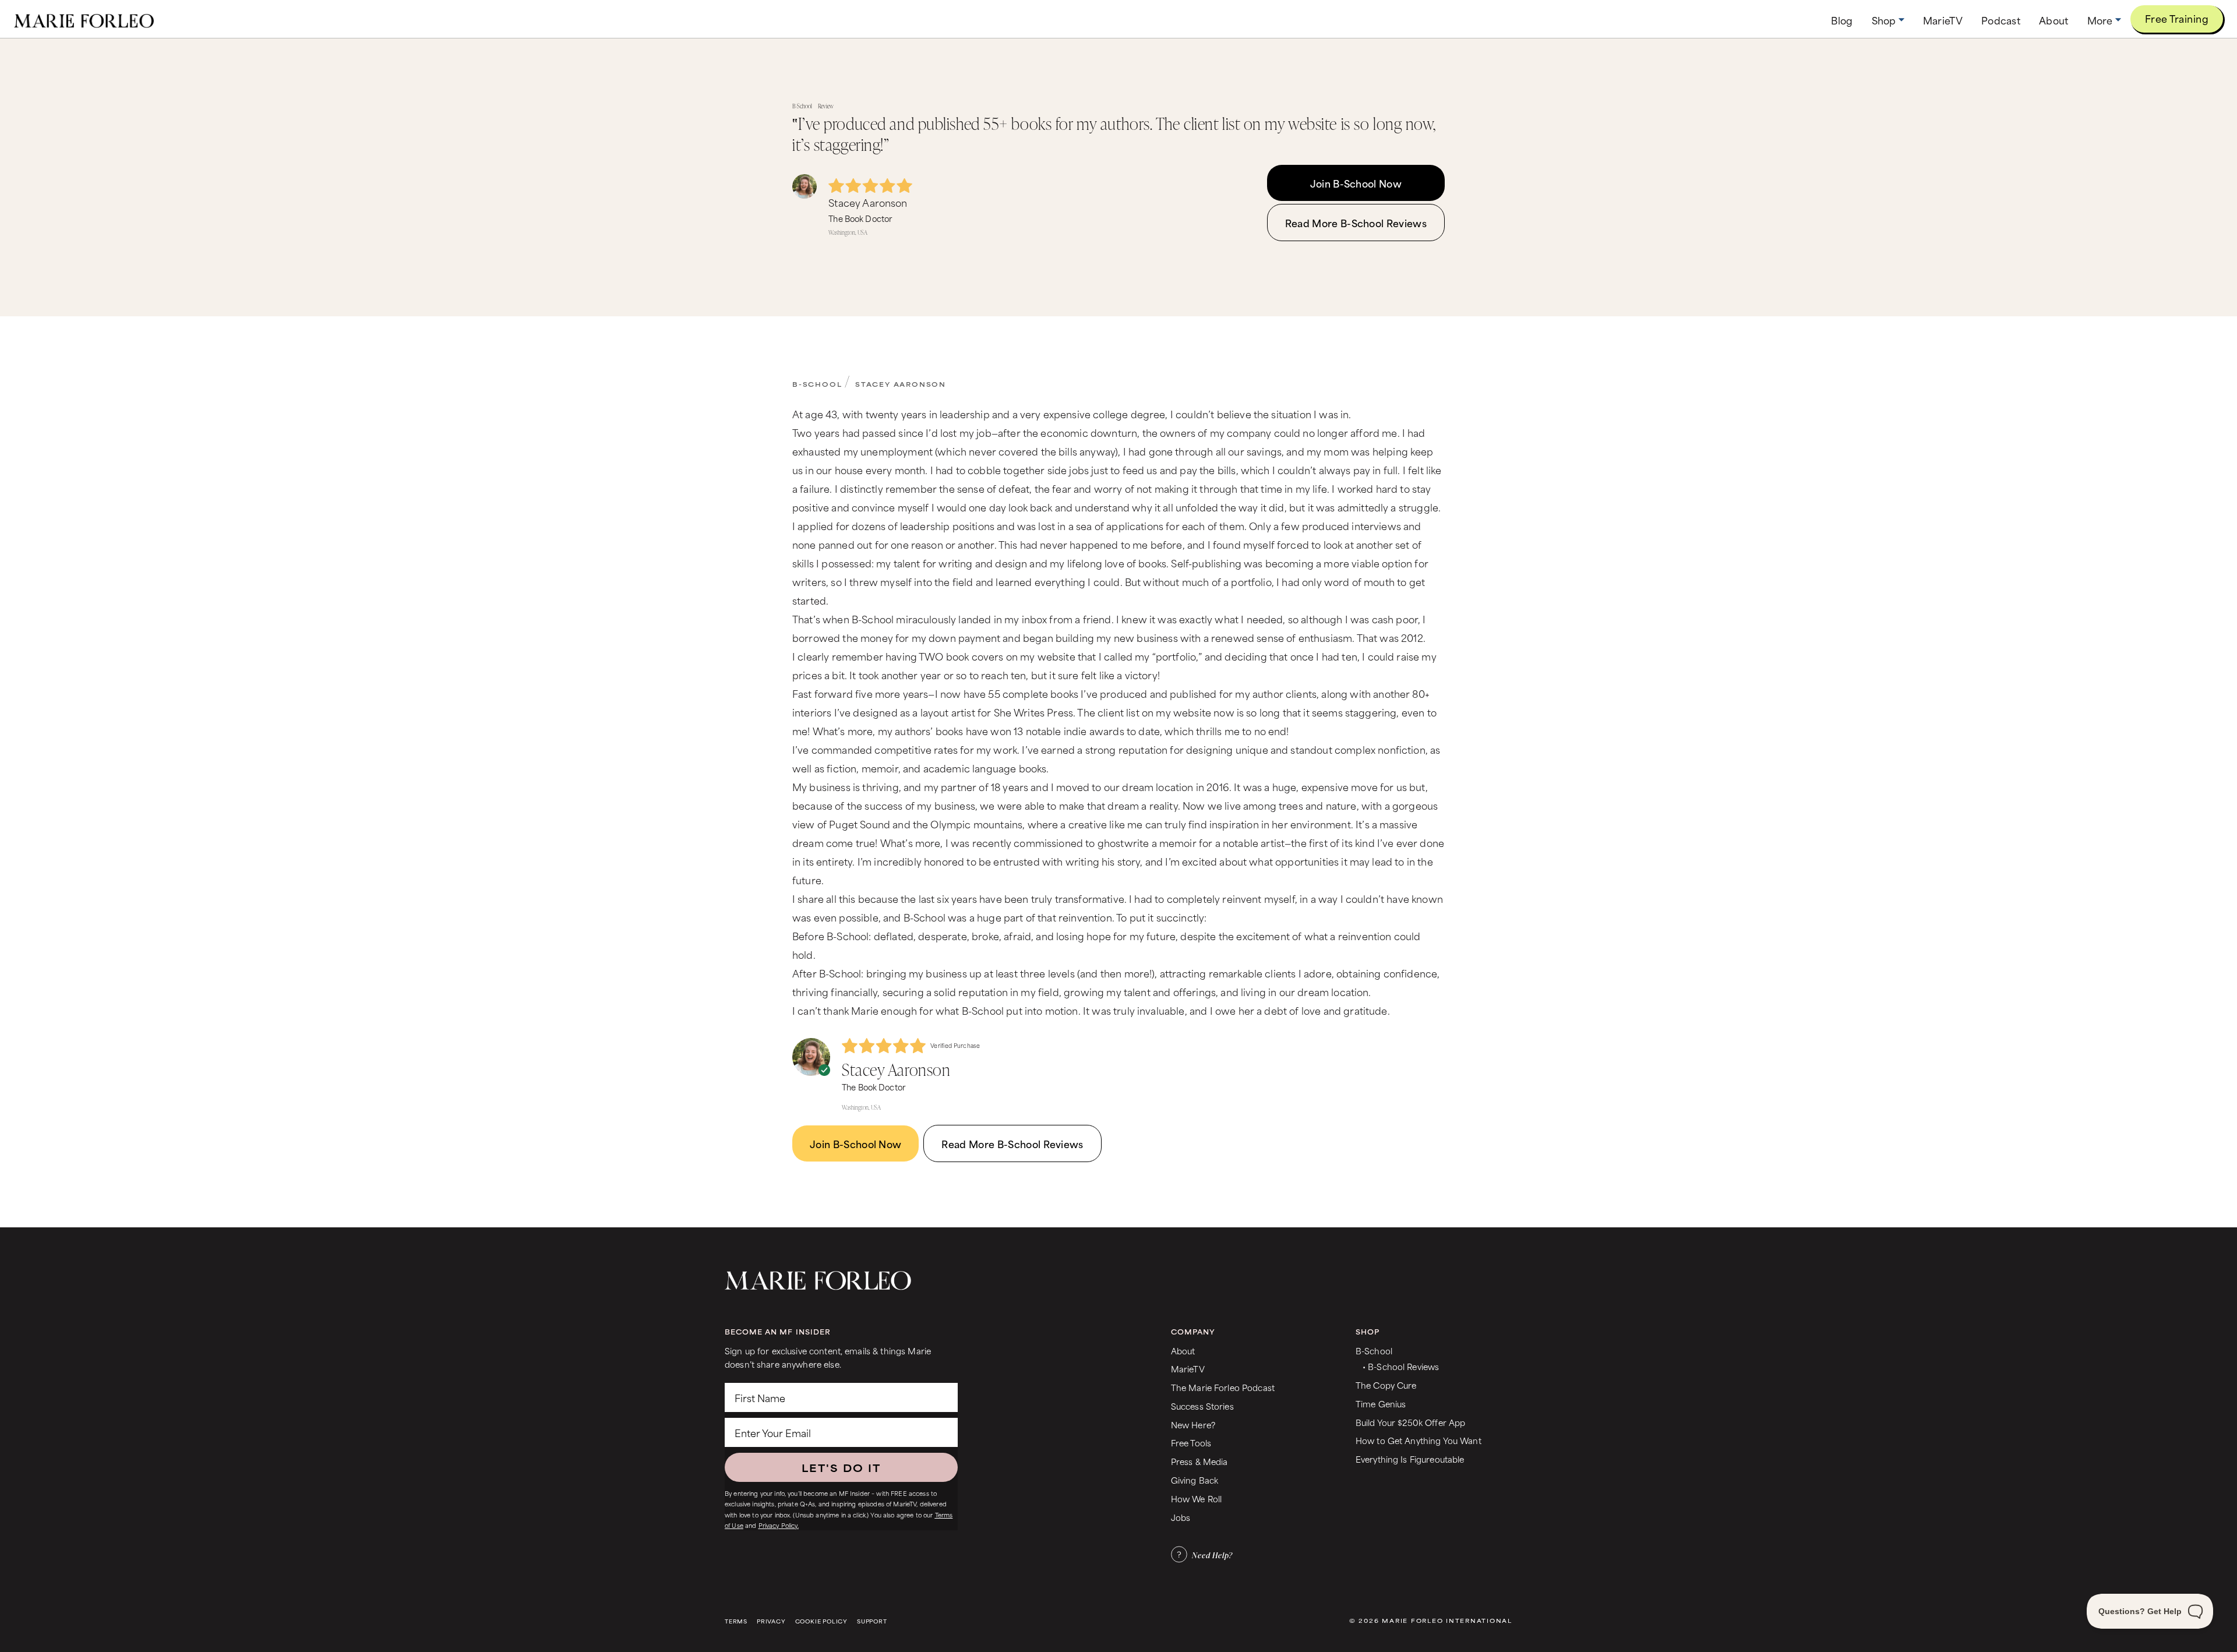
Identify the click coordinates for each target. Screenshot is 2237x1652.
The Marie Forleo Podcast (1223, 1387)
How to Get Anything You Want (1419, 1440)
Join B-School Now (1356, 183)
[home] (84, 19)
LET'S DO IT (841, 1467)
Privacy (771, 1621)
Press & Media (1199, 1461)
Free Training (2177, 18)
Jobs (1181, 1517)
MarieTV (1188, 1369)
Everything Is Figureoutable (1410, 1459)
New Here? (1193, 1425)
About (1183, 1351)
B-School (817, 384)
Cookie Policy (821, 1621)
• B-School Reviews (1401, 1366)
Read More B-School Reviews (1356, 223)
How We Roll (1197, 1499)
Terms (736, 1621)
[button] (1888, 20)
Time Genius (1381, 1404)
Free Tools (1191, 1443)
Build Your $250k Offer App (1411, 1422)
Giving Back (1195, 1480)
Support (872, 1621)
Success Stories (1202, 1406)
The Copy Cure (1386, 1385)
